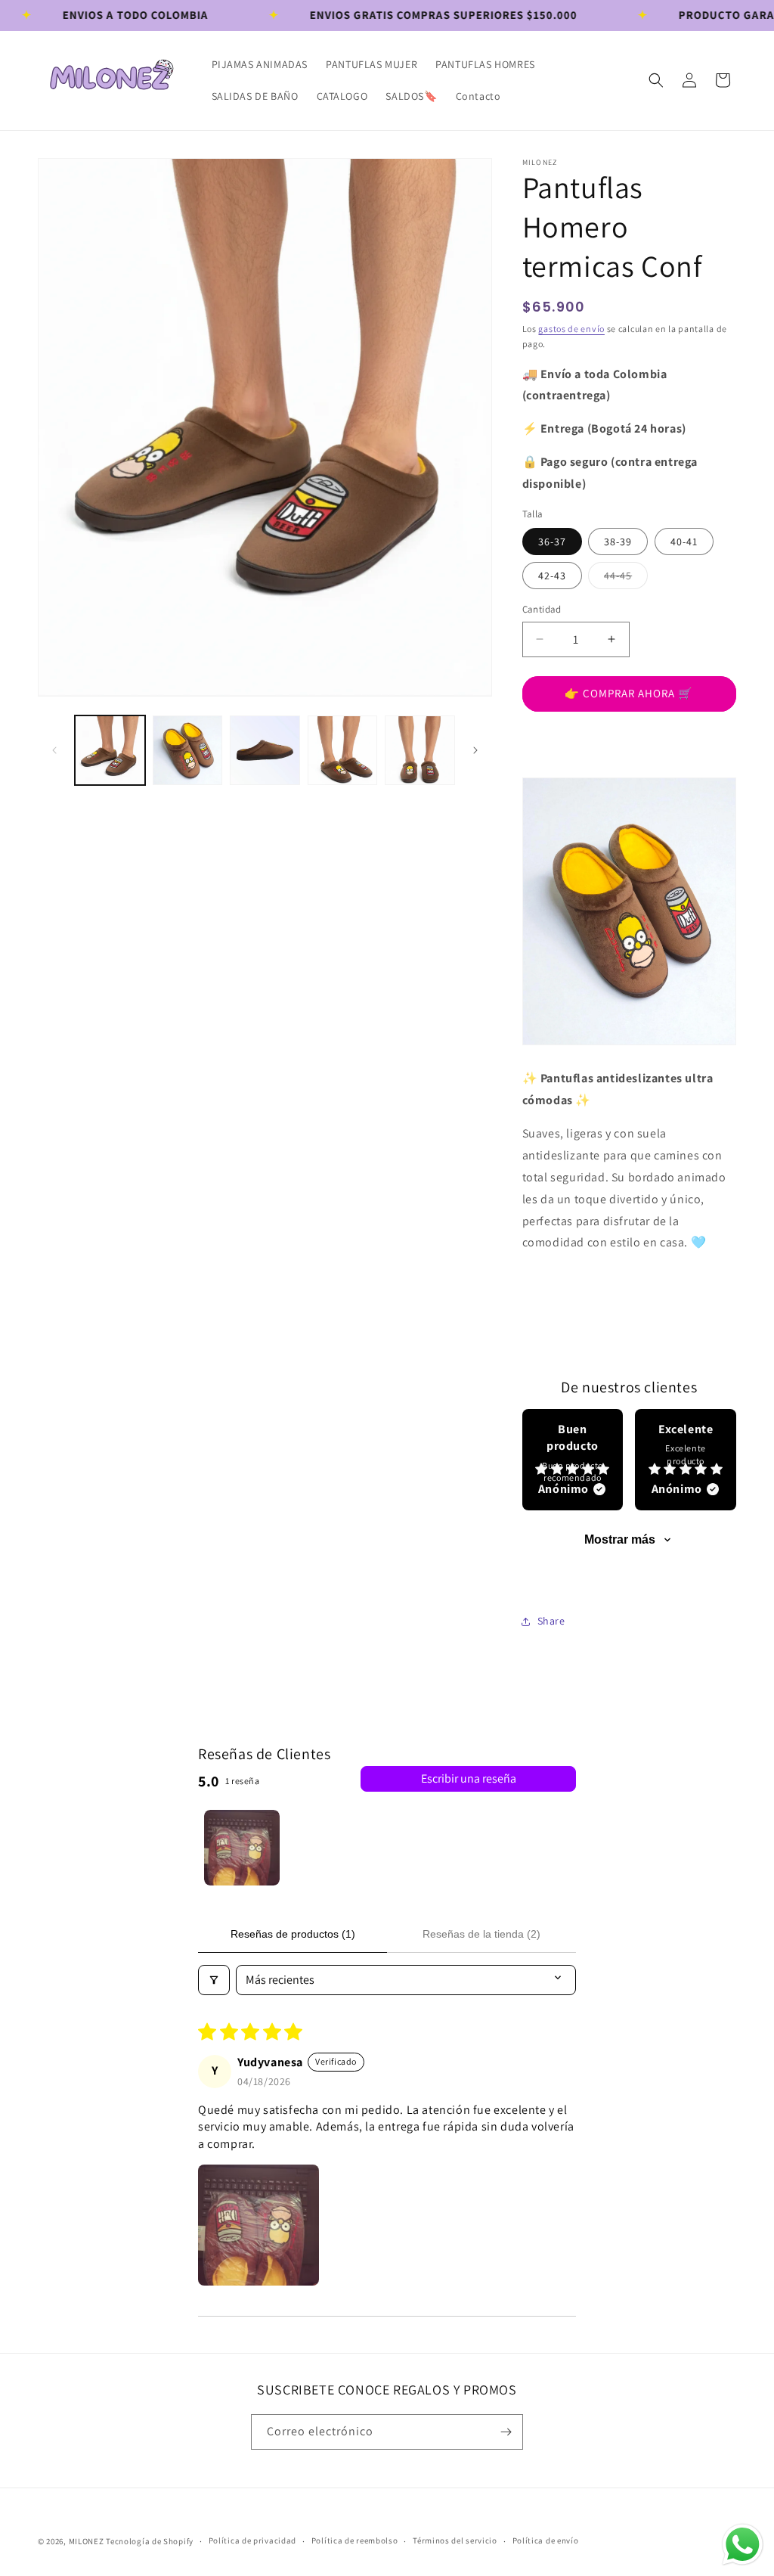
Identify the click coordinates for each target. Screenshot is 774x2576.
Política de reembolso (355, 2540)
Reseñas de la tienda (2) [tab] (481, 1934)
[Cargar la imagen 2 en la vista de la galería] (188, 751)
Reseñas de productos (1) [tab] (293, 1934)
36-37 (552, 542)
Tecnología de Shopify (150, 2541)
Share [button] (551, 1621)
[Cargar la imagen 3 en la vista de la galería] (265, 751)
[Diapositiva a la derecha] (475, 750)
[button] (656, 80)
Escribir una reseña (469, 1778)
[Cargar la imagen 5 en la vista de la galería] (420, 751)
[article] (573, 1460)
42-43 (552, 576)
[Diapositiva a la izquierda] (54, 750)
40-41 (684, 542)
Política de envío (546, 2540)
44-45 (621, 579)
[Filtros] (214, 1980)
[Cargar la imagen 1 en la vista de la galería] (110, 751)
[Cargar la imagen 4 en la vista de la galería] (343, 751)
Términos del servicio (455, 2540)
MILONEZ (87, 2541)
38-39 (618, 542)
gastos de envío (571, 329)
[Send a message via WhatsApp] (743, 2545)
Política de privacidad (252, 2540)
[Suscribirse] (506, 2432)
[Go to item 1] (242, 1848)
